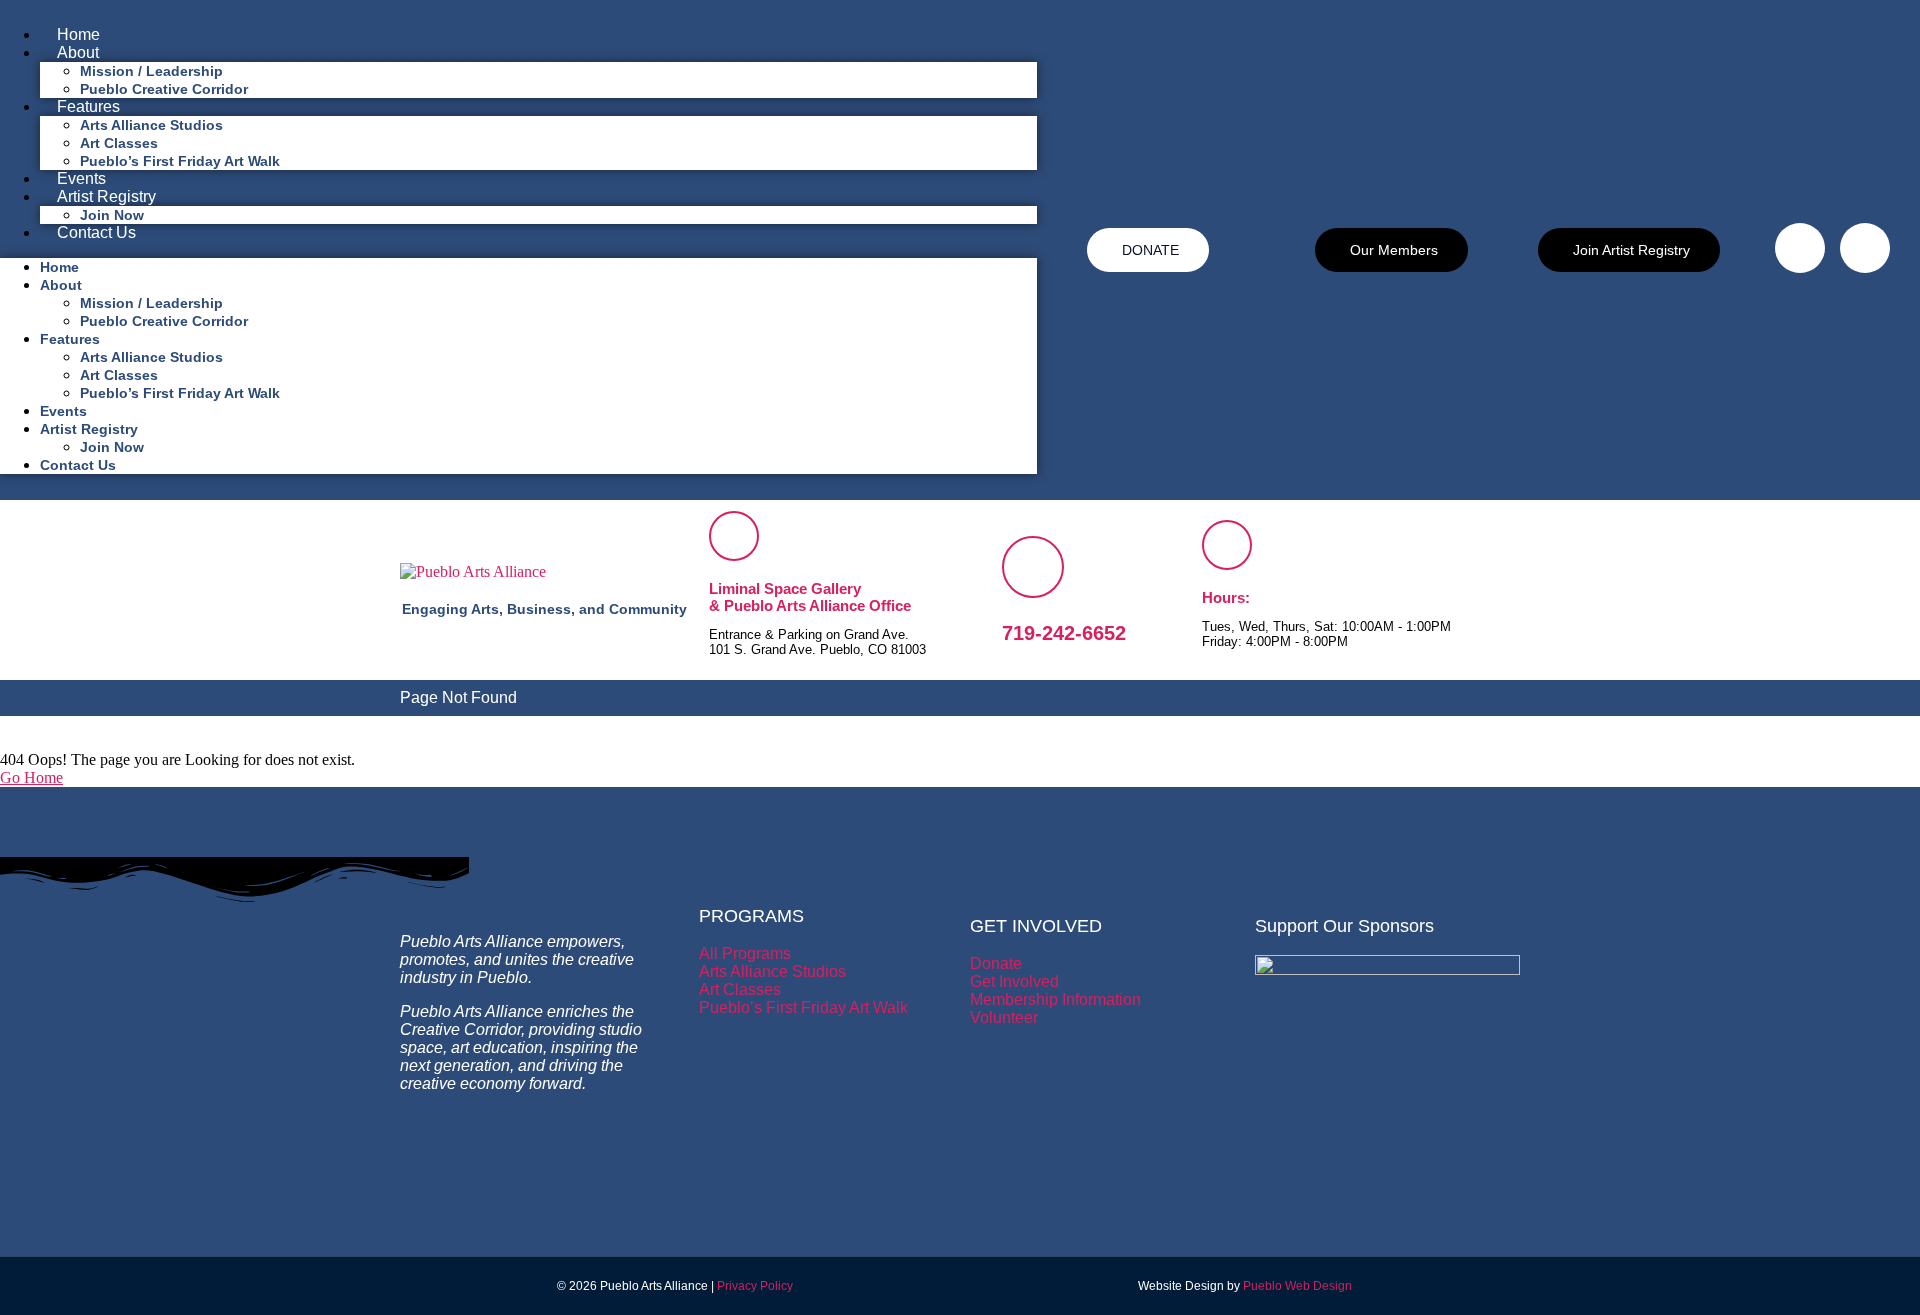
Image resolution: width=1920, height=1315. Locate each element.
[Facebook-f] (1800, 248)
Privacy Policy (755, 1286)
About (78, 52)
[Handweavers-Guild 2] (1387, 969)
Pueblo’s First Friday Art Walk (180, 161)
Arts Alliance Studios (151, 125)
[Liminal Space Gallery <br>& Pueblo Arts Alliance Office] (734, 536)
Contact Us (96, 232)
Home (78, 34)
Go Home (31, 777)
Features (88, 106)
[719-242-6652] (1033, 567)
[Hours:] (1227, 545)
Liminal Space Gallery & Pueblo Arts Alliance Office (810, 597)
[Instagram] (1865, 248)
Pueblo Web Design (1297, 1286)
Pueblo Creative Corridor (164, 89)
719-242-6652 (1064, 633)
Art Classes (119, 143)
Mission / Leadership (151, 71)
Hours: (1226, 597)
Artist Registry (106, 196)
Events (81, 178)
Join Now (112, 215)
